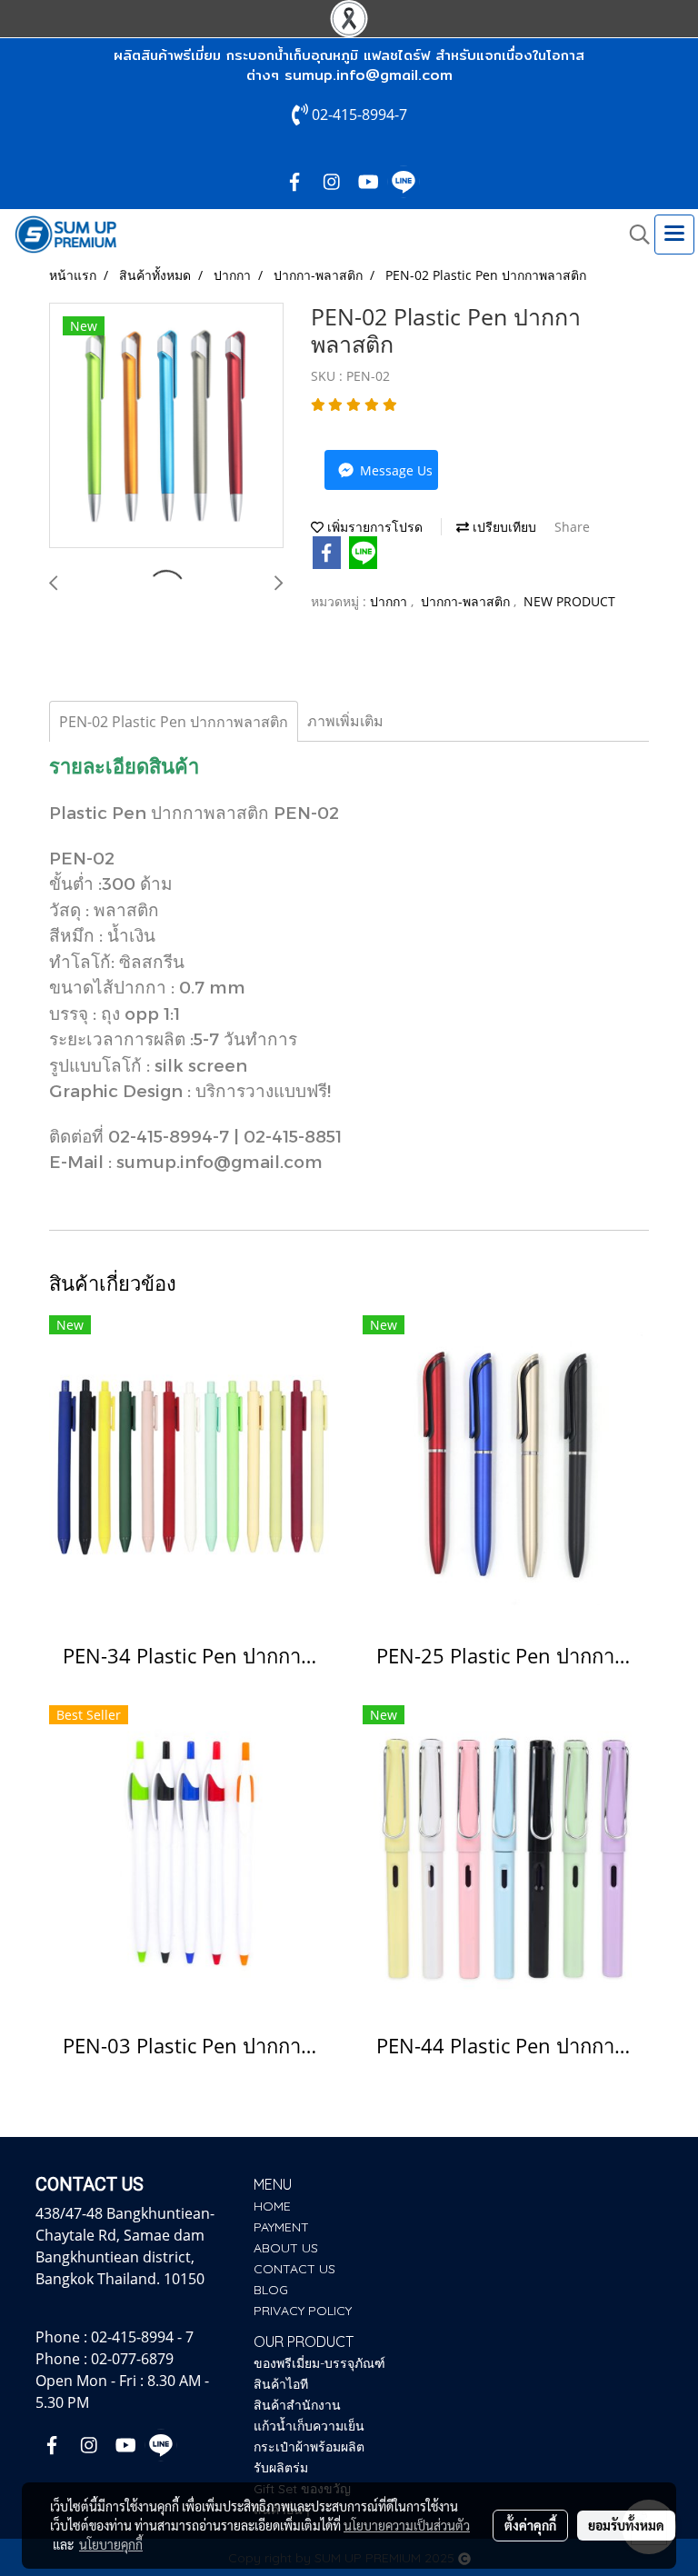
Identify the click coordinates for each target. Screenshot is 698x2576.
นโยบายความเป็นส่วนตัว (407, 2525)
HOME (272, 2206)
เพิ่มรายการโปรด (373, 527)
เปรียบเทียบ (503, 527)
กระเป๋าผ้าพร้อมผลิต (309, 2447)
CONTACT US (294, 2269)
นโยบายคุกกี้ (111, 2544)
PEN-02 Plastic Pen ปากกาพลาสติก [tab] (174, 722)
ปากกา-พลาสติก (467, 601)
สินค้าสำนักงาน (297, 2405)
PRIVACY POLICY (303, 2311)
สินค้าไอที (281, 2384)
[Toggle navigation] (674, 235)
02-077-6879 (132, 2359)
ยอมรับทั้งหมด (626, 2525)
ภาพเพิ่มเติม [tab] (345, 721)
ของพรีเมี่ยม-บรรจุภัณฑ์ (319, 2363)
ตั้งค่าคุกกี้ (530, 2525)
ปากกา (390, 601)
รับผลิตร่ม (281, 2468)
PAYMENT (281, 2227)
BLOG (271, 2290)
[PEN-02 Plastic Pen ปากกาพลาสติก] (166, 426)
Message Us (394, 470)
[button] (633, 235)
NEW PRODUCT (569, 601)
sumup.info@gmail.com (369, 75)
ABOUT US (286, 2248)
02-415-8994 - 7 (142, 2337)
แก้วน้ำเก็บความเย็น (309, 2426)
